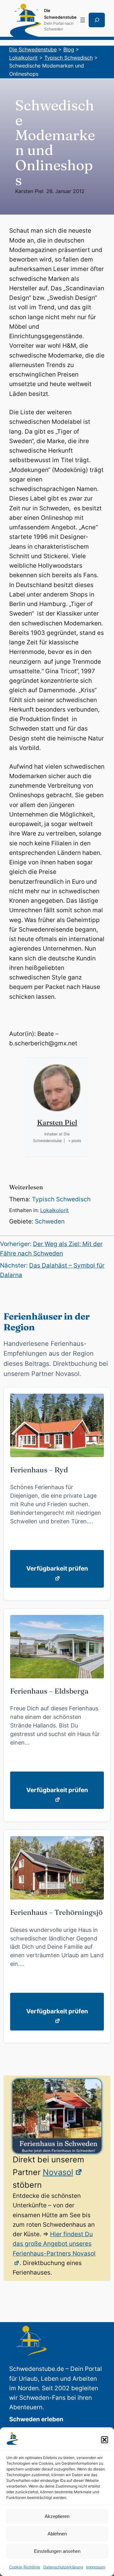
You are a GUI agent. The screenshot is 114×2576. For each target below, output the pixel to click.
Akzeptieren (57, 2516)
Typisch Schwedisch (61, 1199)
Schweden (50, 1221)
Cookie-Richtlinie (25, 2567)
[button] (104, 2440)
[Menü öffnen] (83, 20)
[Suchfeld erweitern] (97, 20)
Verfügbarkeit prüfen (57, 1569)
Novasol (58, 2172)
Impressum (96, 2567)
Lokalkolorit (54, 1210)
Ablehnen (57, 2534)
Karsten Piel (29, 191)
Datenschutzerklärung (63, 2567)
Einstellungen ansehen (57, 2551)
